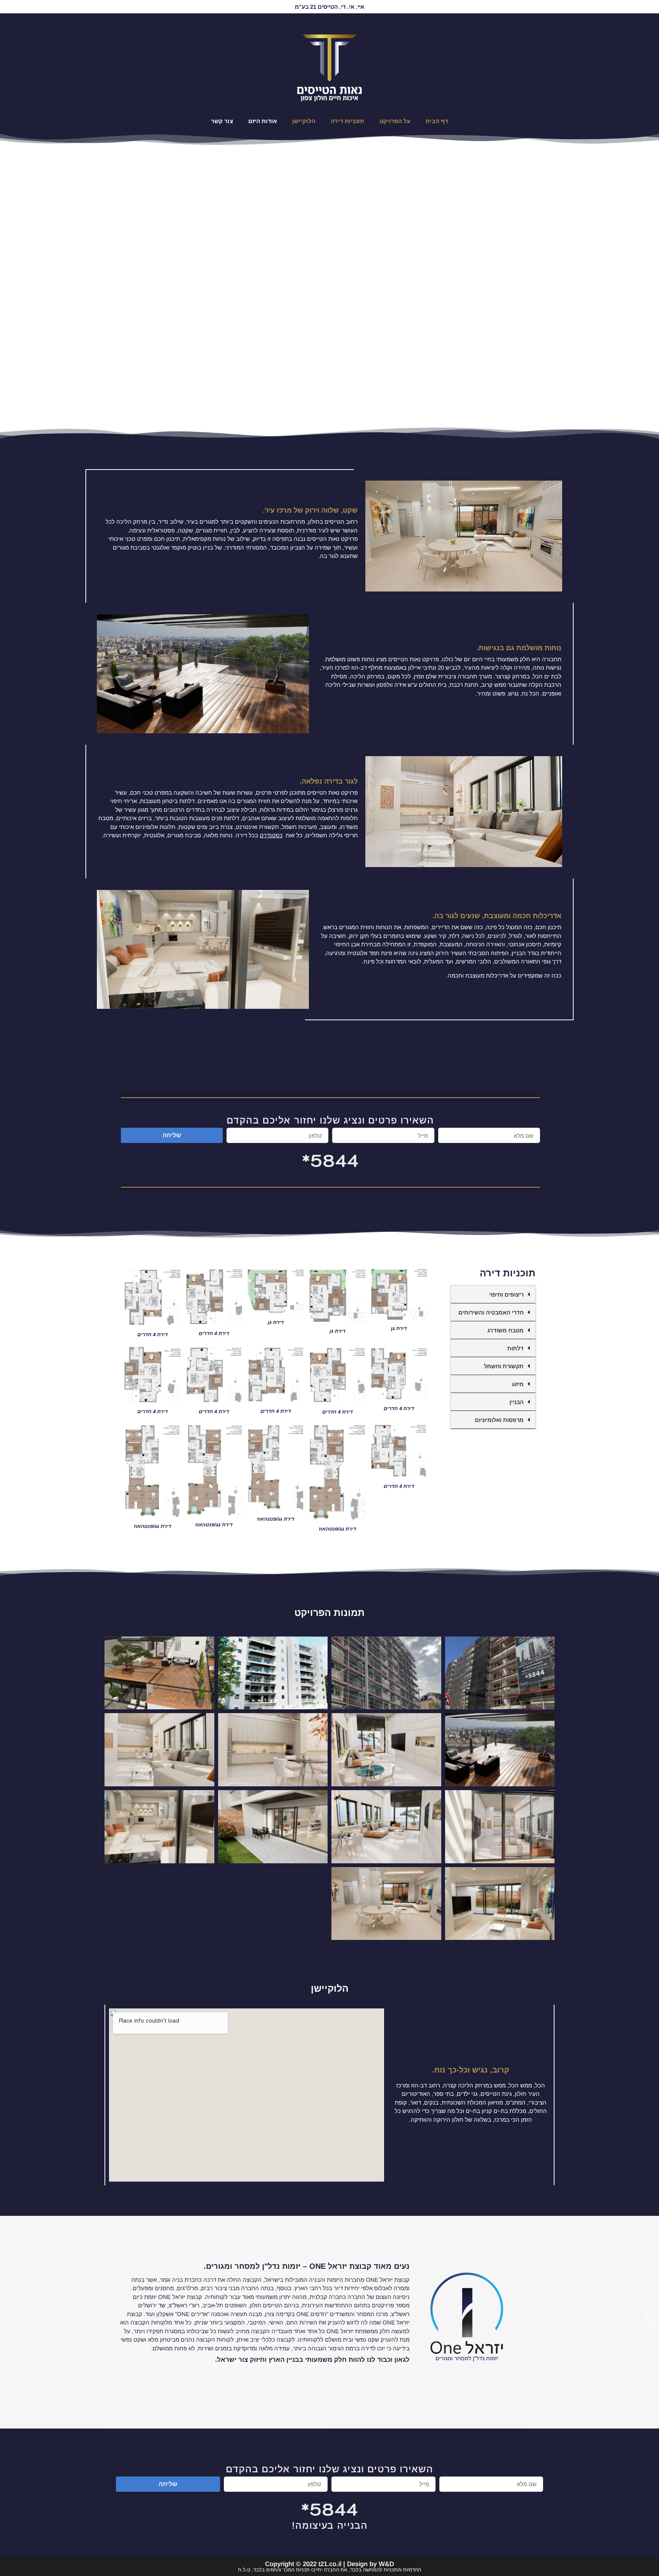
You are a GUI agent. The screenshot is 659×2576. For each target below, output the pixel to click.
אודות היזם (263, 121)
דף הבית (437, 121)
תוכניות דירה (347, 121)
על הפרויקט (395, 121)
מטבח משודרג (506, 1330)
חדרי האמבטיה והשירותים (491, 1312)
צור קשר (222, 121)
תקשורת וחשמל (504, 1366)
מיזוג (518, 1384)
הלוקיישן (304, 121)
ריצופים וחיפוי (506, 1294)
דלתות (515, 1348)
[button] (493, 1294)
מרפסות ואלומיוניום (499, 1420)
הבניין (517, 1402)
